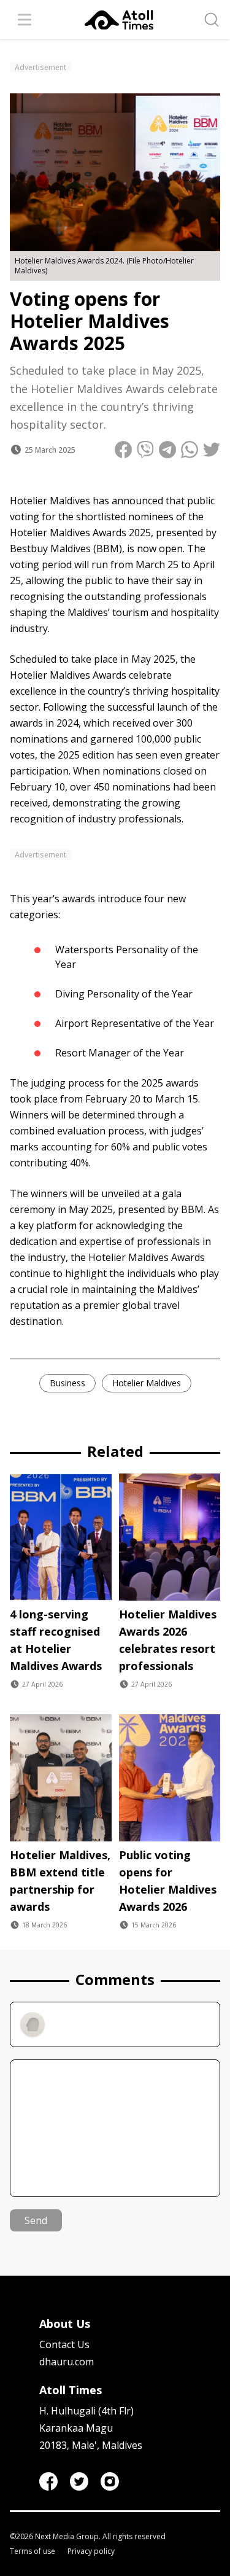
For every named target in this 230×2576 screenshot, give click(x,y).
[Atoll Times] (119, 20)
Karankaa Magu (76, 2428)
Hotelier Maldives (147, 1383)
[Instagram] (110, 2481)
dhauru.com (67, 2362)
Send (36, 2220)
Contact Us (64, 2344)
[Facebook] (48, 2481)
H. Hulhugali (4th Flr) (86, 2411)
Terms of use (33, 2551)
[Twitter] (79, 2481)
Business (67, 1383)
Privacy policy (91, 2551)
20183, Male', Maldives (91, 2445)
